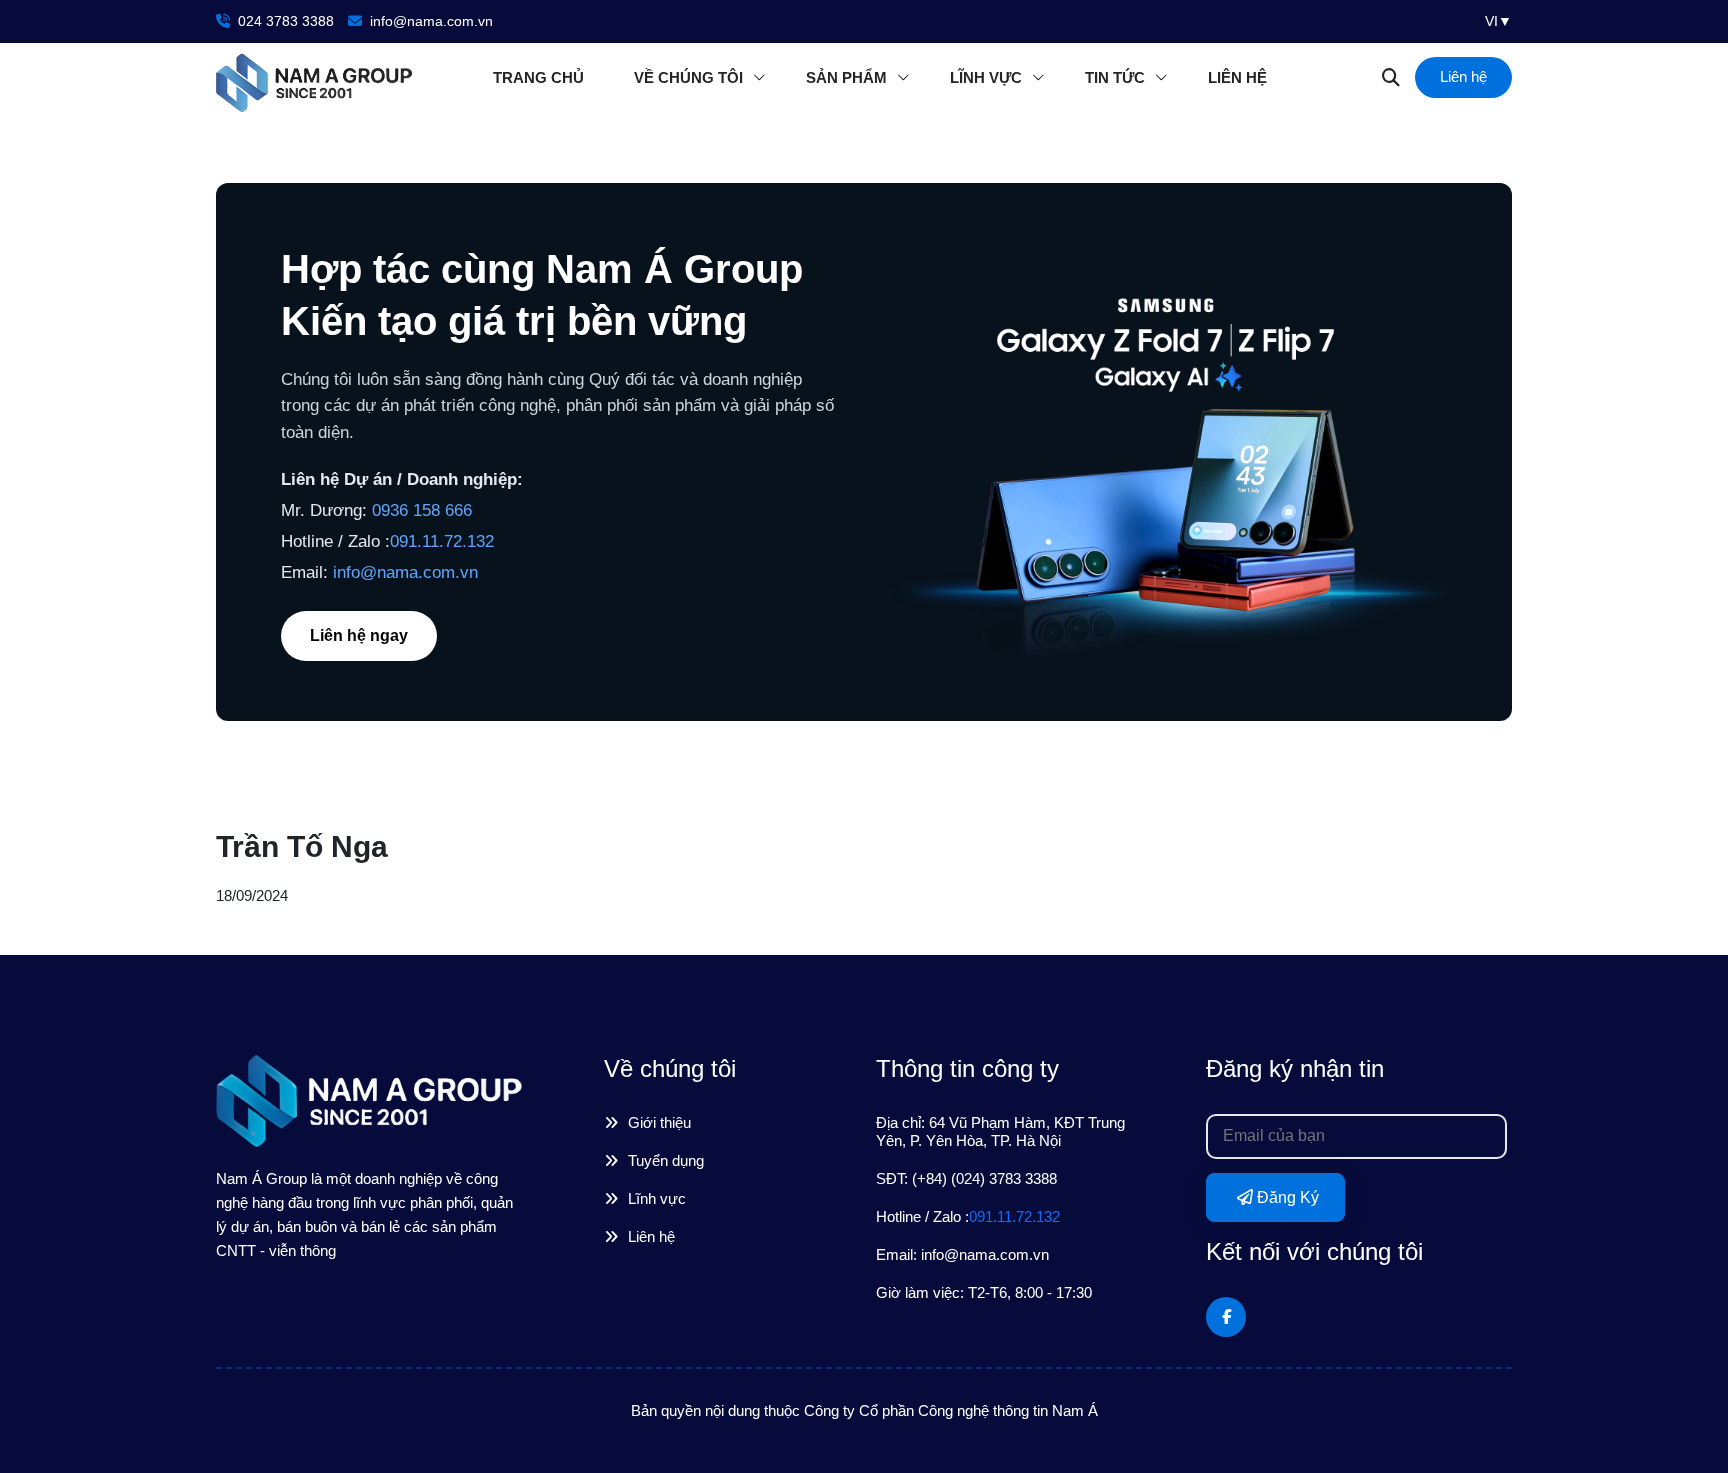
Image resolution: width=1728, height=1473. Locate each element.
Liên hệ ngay (359, 635)
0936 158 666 (422, 510)
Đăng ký (1286, 1197)
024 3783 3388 (284, 21)
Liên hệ (1237, 77)
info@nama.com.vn (429, 21)
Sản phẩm (846, 77)
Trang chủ (538, 77)
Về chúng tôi (688, 77)
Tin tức (1115, 77)
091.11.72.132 (442, 541)
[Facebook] (1226, 1317)
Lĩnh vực (986, 77)
